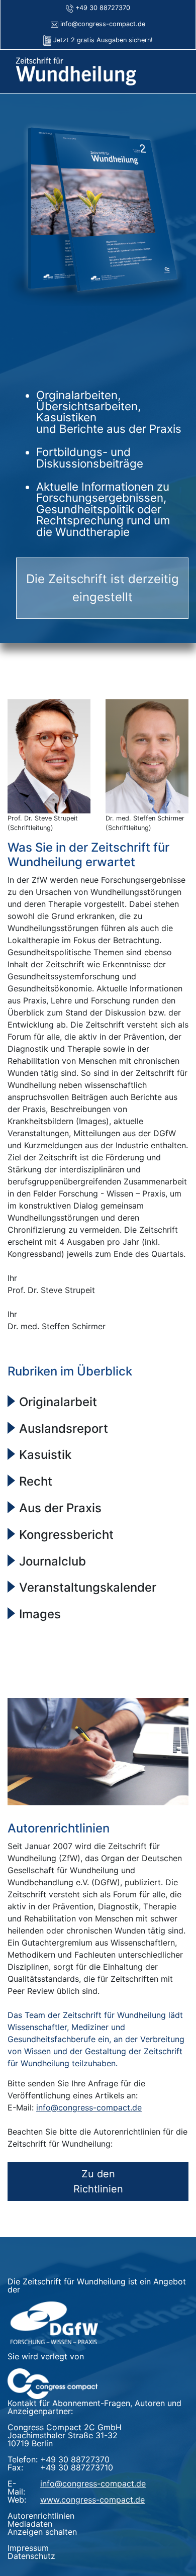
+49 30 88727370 (103, 8)
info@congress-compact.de (103, 24)
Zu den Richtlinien (98, 2181)
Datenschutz (31, 2556)
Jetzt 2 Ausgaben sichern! (103, 40)
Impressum (28, 2548)
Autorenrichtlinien (41, 2516)
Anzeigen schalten (42, 2532)
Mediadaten (30, 2524)
